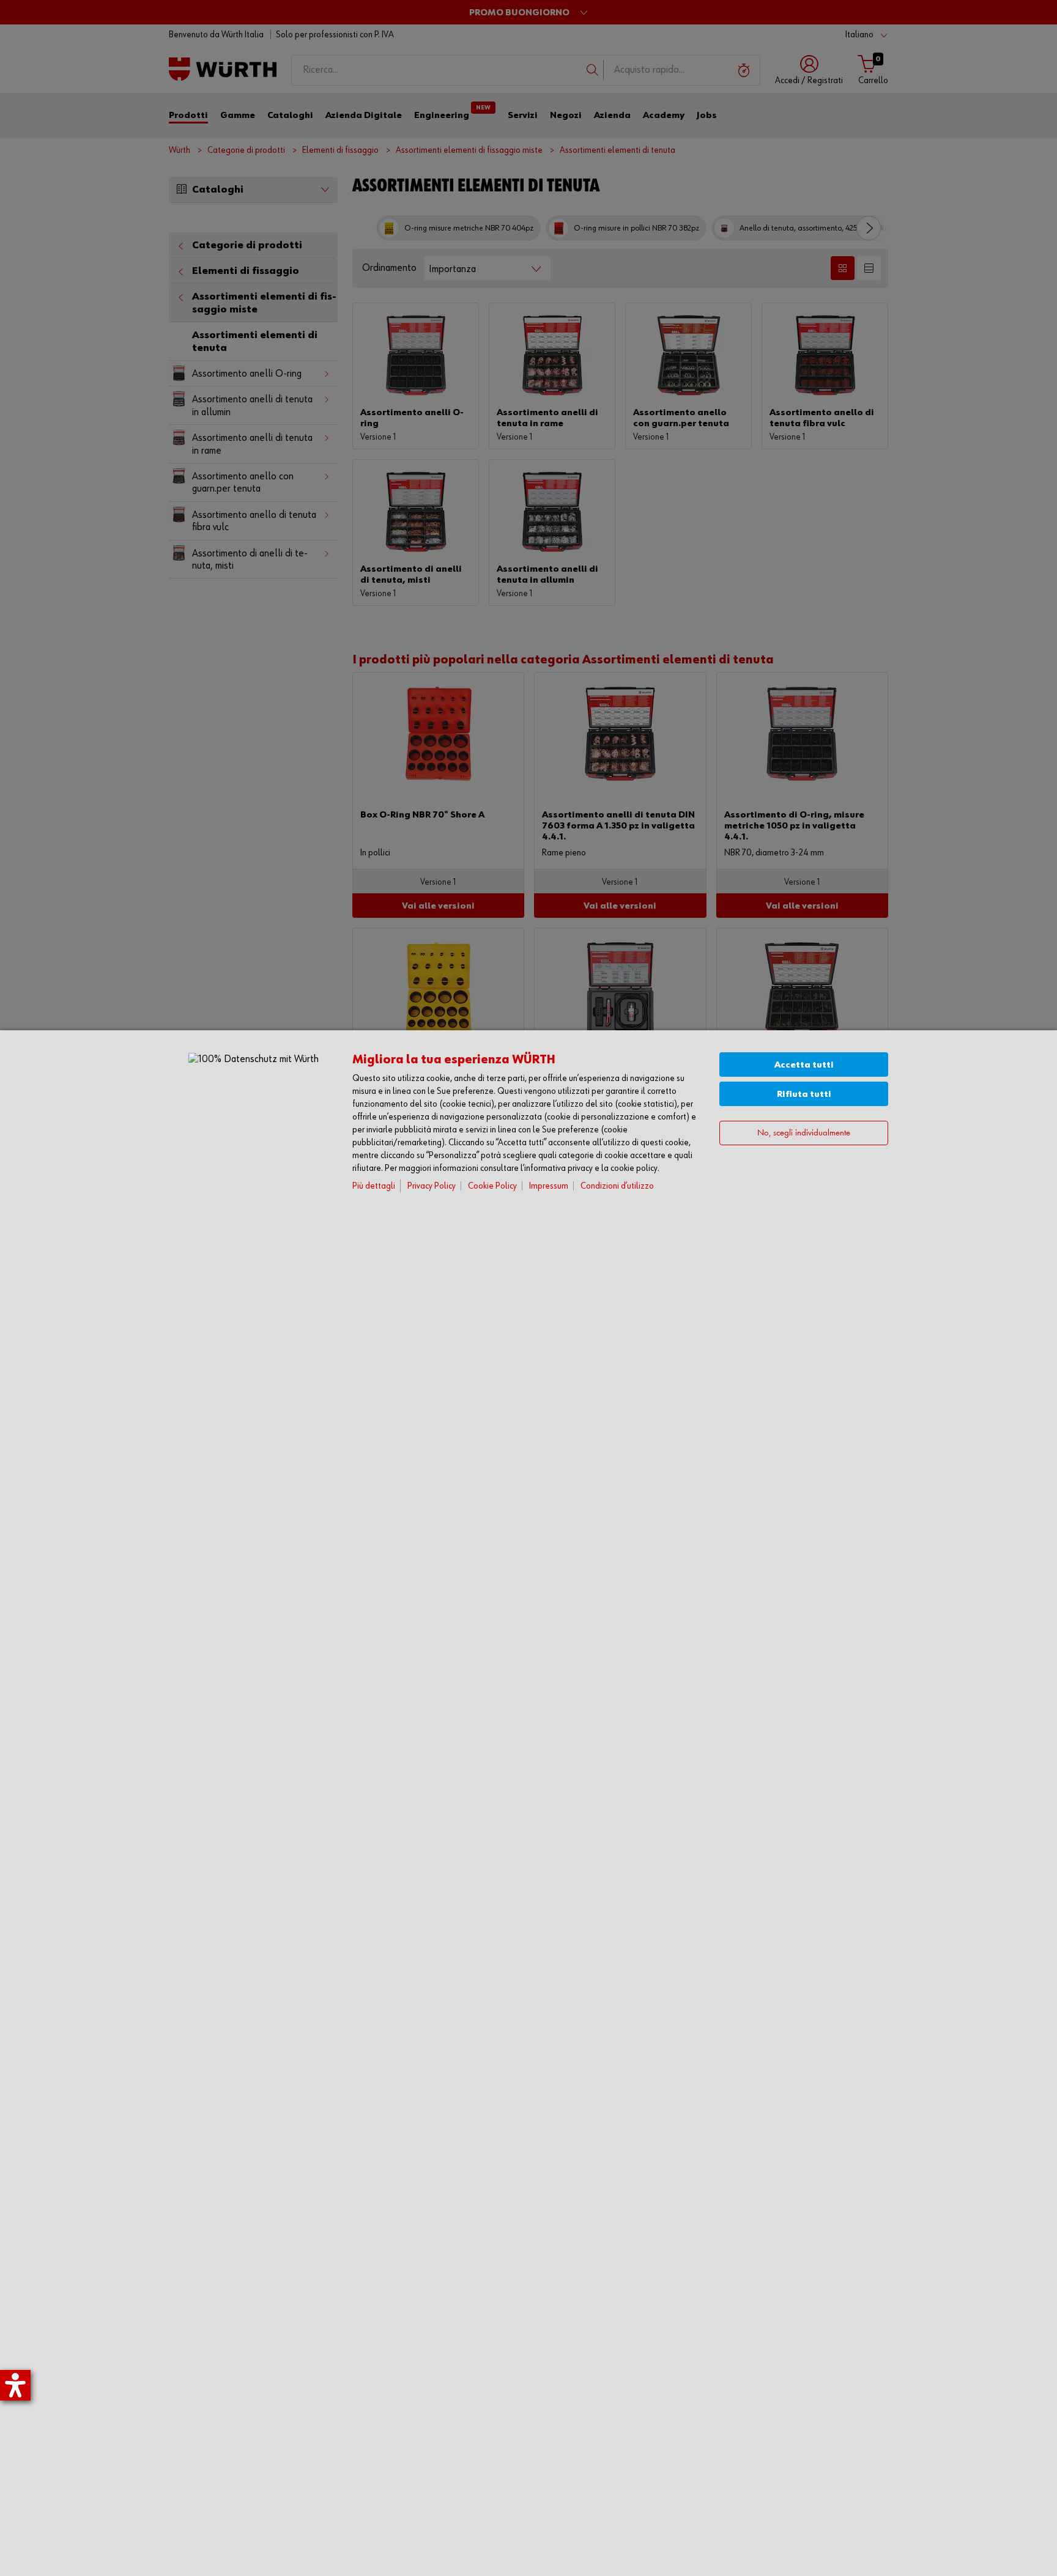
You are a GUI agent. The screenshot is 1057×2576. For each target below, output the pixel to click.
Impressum (549, 1186)
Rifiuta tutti (804, 1094)
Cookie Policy (492, 1186)
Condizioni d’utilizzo (617, 1186)
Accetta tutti (804, 1065)
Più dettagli (374, 1186)
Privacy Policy (432, 1186)
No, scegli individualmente (804, 1133)
